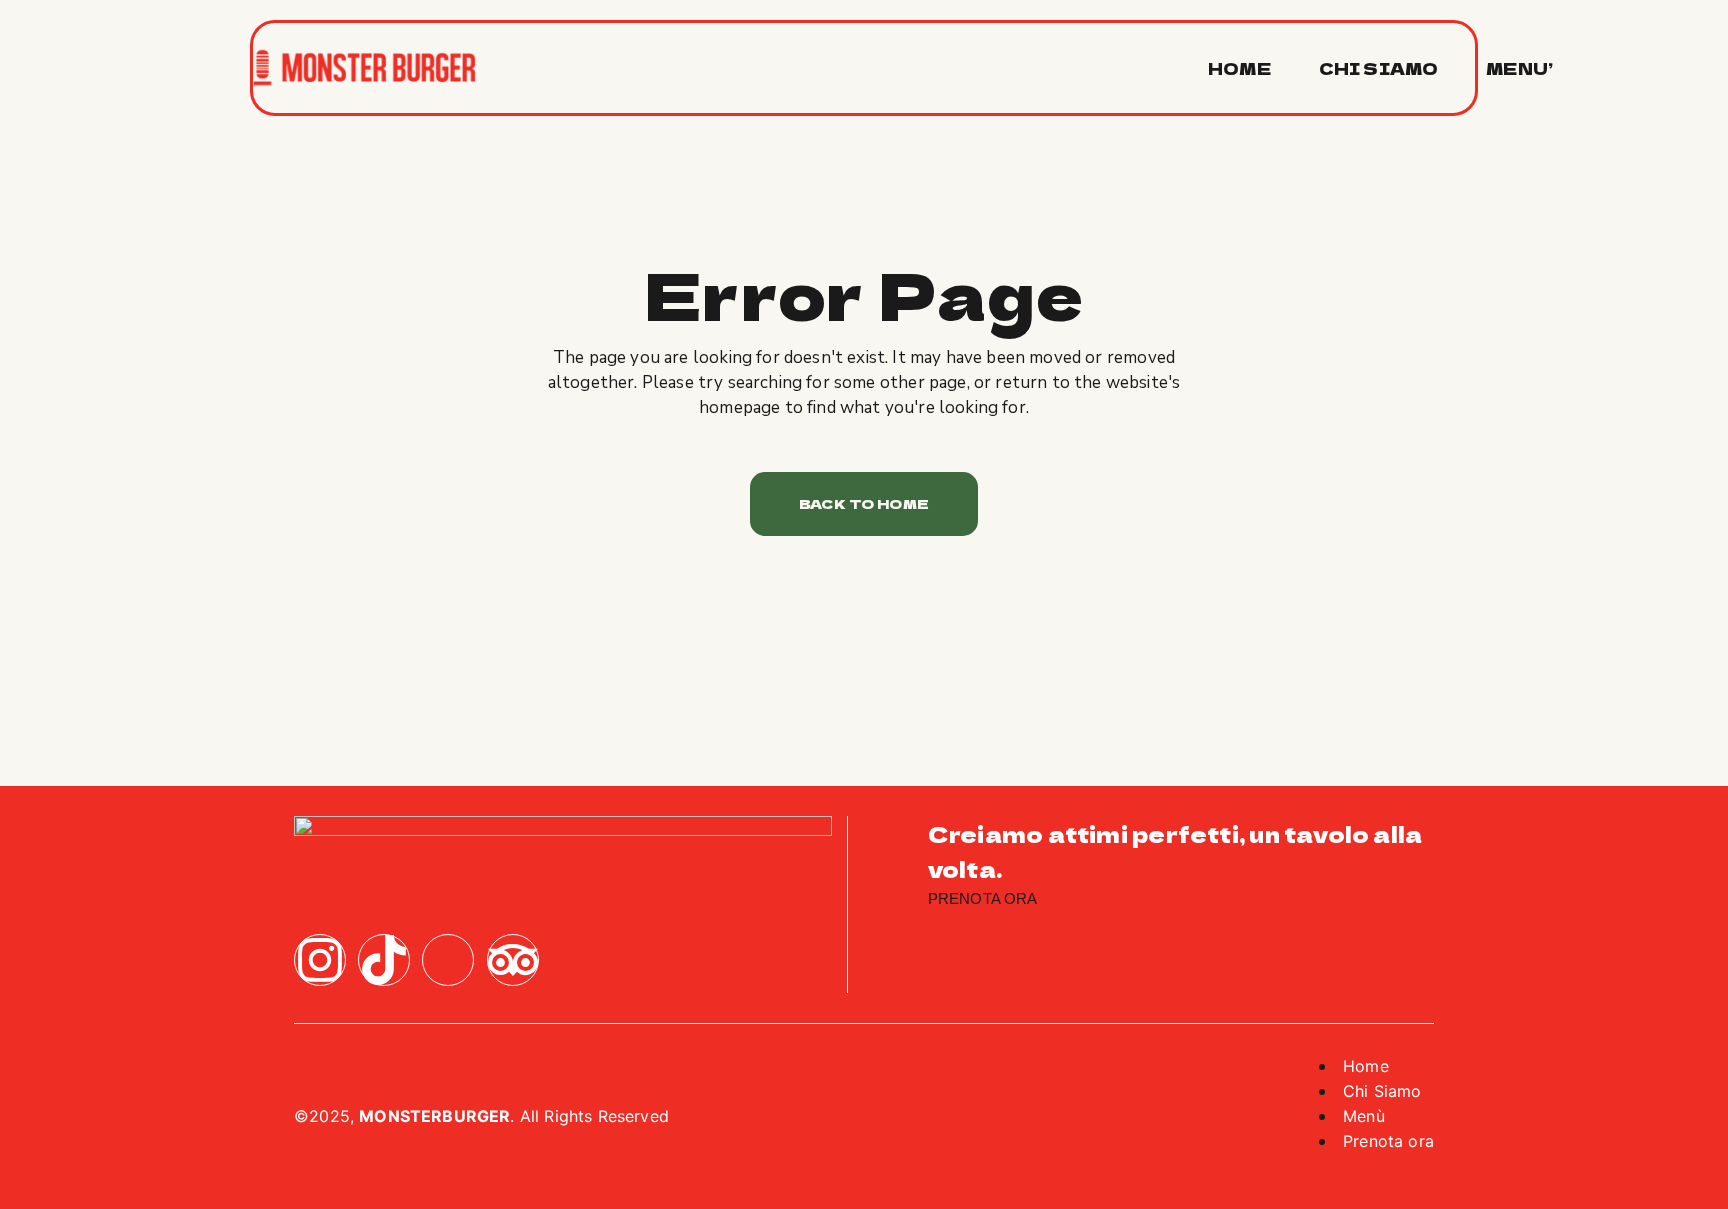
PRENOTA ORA (983, 898)
